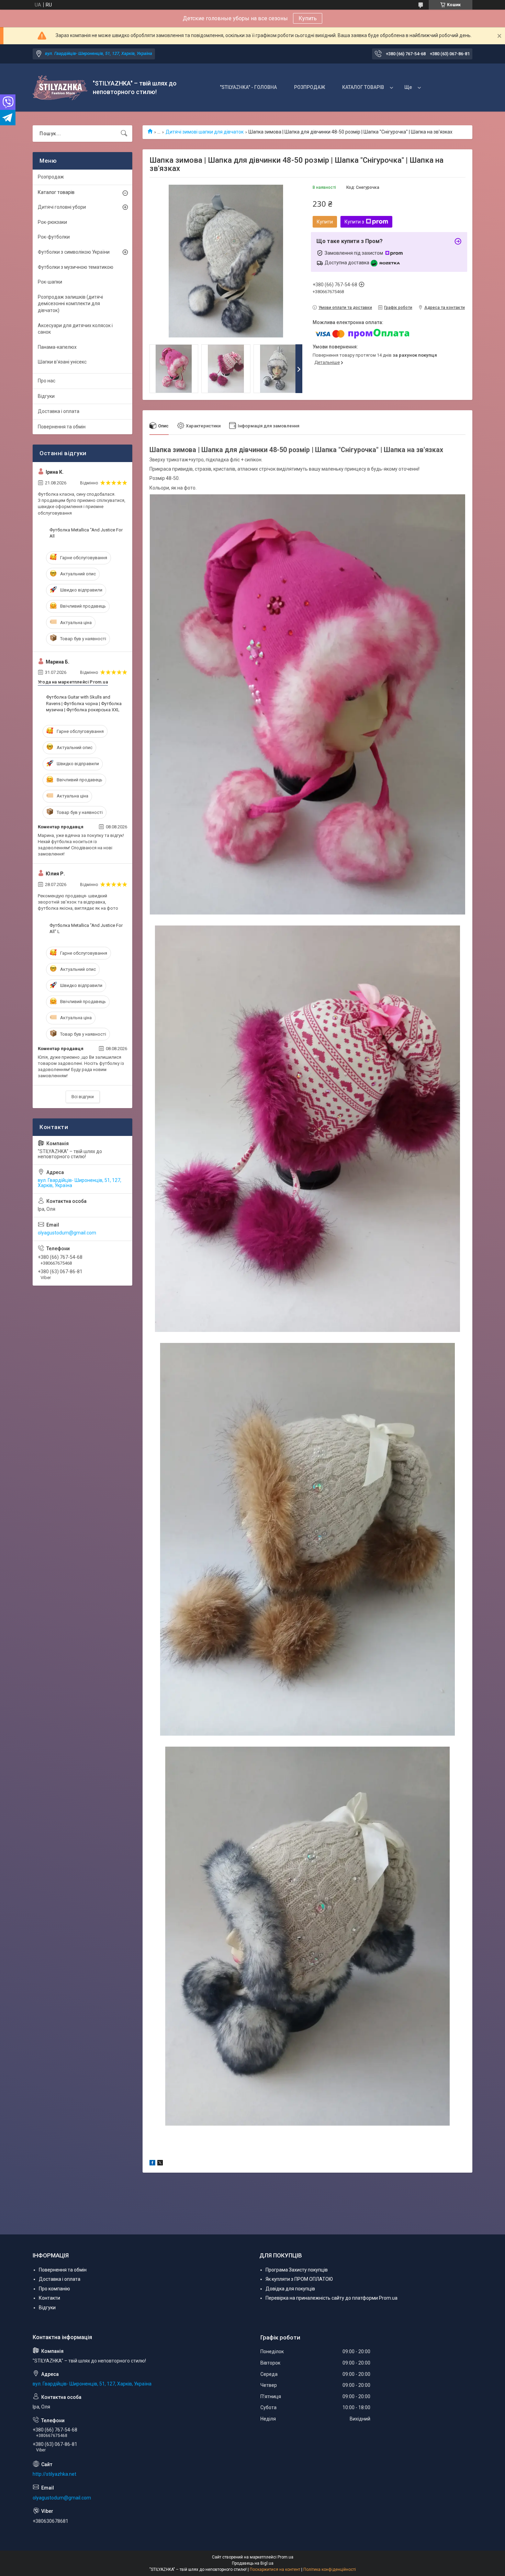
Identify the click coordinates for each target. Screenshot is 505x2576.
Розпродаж (51, 177)
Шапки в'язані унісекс (62, 362)
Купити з (354, 222)
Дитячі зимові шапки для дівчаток (205, 132)
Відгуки (46, 396)
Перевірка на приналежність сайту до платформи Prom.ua (332, 2298)
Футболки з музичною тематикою (76, 267)
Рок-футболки (54, 237)
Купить (308, 18)
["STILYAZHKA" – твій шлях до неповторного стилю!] (60, 88)
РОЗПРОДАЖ (310, 87)
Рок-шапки (50, 282)
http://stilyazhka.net (54, 2474)
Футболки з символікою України (74, 252)
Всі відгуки (83, 1097)
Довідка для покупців (290, 2289)
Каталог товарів (56, 192)
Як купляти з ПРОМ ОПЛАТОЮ (299, 2279)
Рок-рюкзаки (52, 222)
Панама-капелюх (57, 347)
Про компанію (54, 2289)
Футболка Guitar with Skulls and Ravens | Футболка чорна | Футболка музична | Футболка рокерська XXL (84, 703)
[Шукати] (124, 134)
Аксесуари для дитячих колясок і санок (75, 329)
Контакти (49, 2298)
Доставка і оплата (59, 411)
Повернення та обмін (62, 427)
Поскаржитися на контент (275, 2569)
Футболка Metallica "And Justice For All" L (86, 928)
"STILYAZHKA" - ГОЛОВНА (248, 87)
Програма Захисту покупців (297, 2270)
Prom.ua (285, 2557)
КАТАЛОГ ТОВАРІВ (363, 87)
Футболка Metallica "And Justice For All (86, 533)
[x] (160, 2164)
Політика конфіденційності (330, 2569)
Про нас (47, 381)
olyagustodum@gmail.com (67, 1233)
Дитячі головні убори (62, 207)
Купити (325, 222)
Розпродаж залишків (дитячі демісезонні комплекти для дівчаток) (70, 304)
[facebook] (152, 2164)
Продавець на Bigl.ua (253, 2563)
